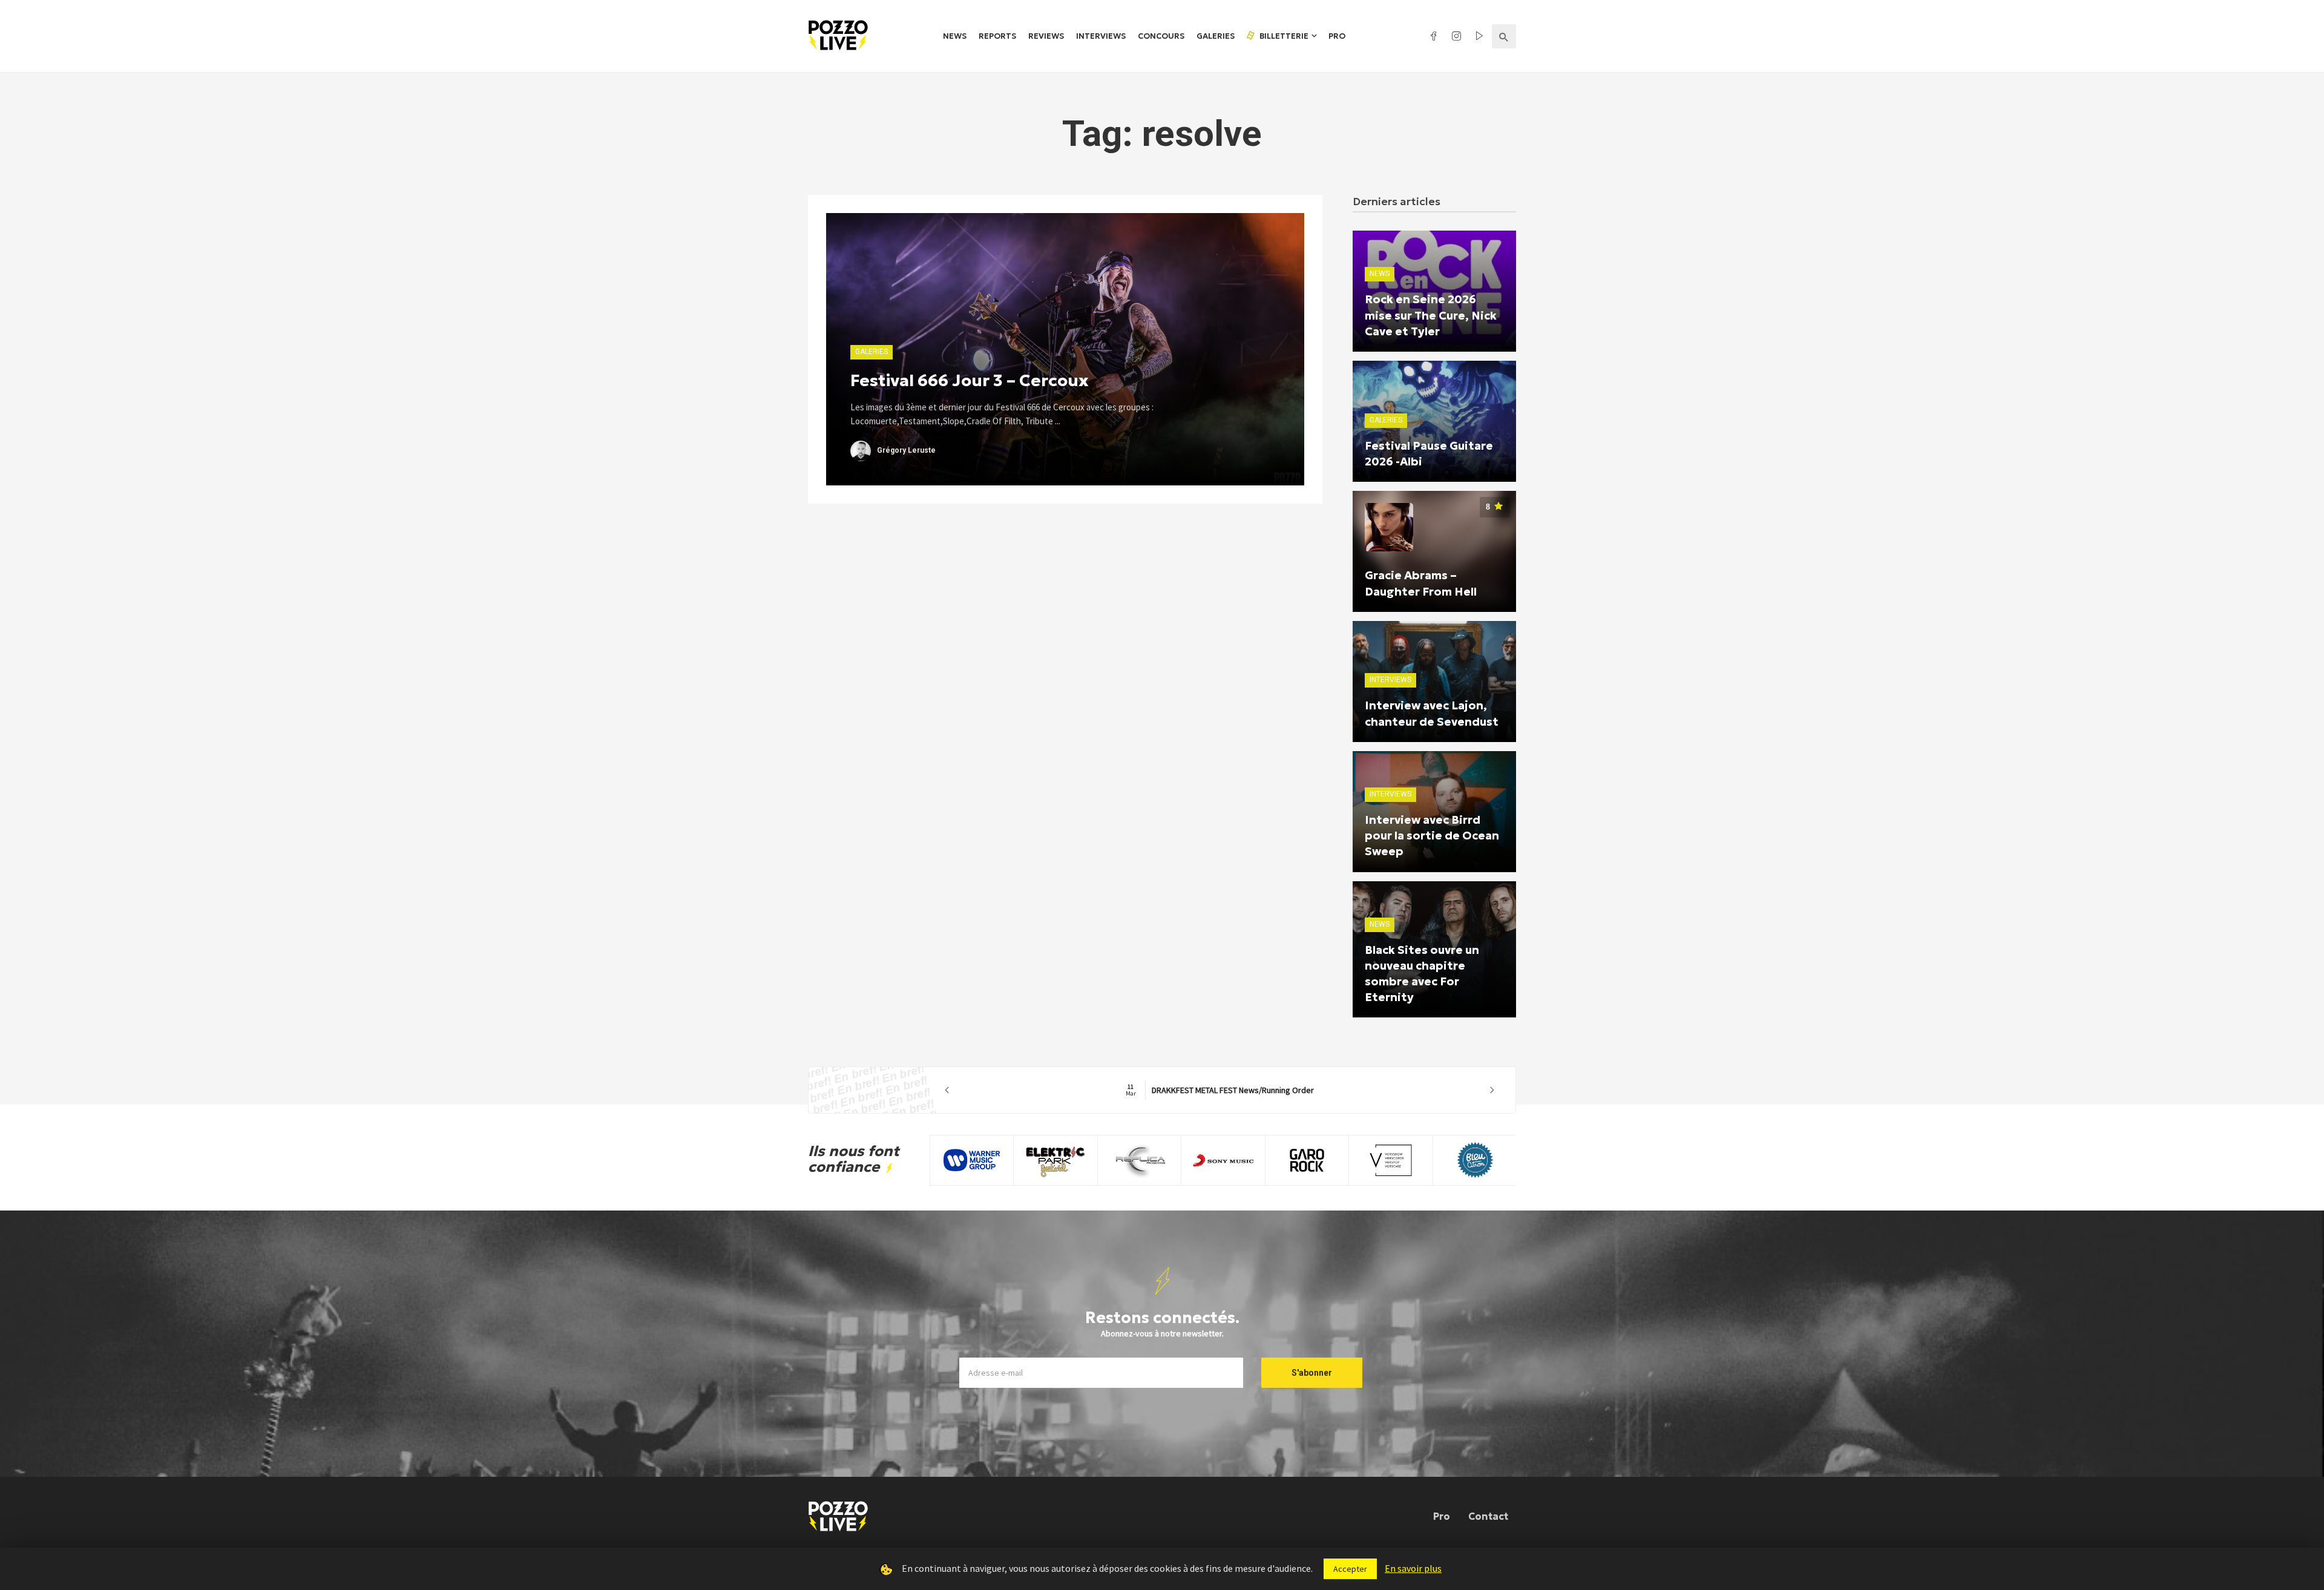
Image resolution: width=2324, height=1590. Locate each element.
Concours (1161, 36)
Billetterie (1283, 36)
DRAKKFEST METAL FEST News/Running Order (1191, 1090)
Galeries (1216, 36)
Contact (1488, 1516)
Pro (1337, 36)
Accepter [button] (1350, 1569)
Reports (997, 36)
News (955, 36)
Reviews (1046, 36)
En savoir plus (1413, 1568)
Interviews (1101, 36)
